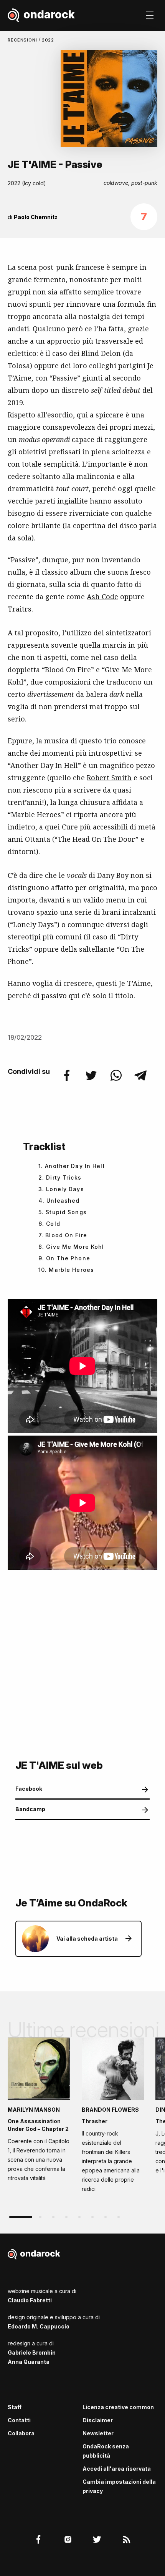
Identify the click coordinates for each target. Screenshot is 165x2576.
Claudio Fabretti (30, 2300)
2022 (48, 40)
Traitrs (20, 609)
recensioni (23, 40)
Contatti (19, 2420)
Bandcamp (30, 1809)
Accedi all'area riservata (117, 2469)
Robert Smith (109, 778)
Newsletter (98, 2433)
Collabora (21, 2433)
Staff (15, 2407)
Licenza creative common (118, 2407)
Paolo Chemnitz (36, 217)
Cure (70, 827)
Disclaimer (98, 2420)
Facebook (29, 1789)
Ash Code (102, 597)
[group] (39, 2112)
